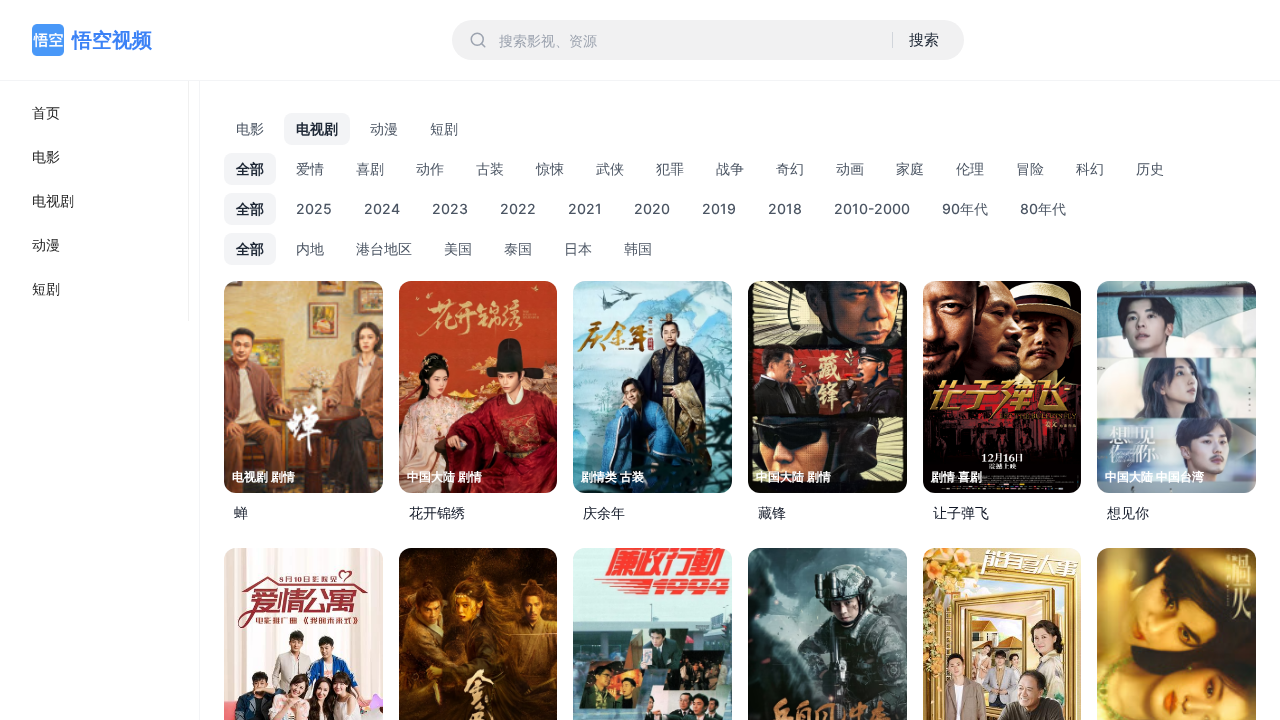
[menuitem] (94, 113)
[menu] (94, 201)
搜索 (924, 39)
